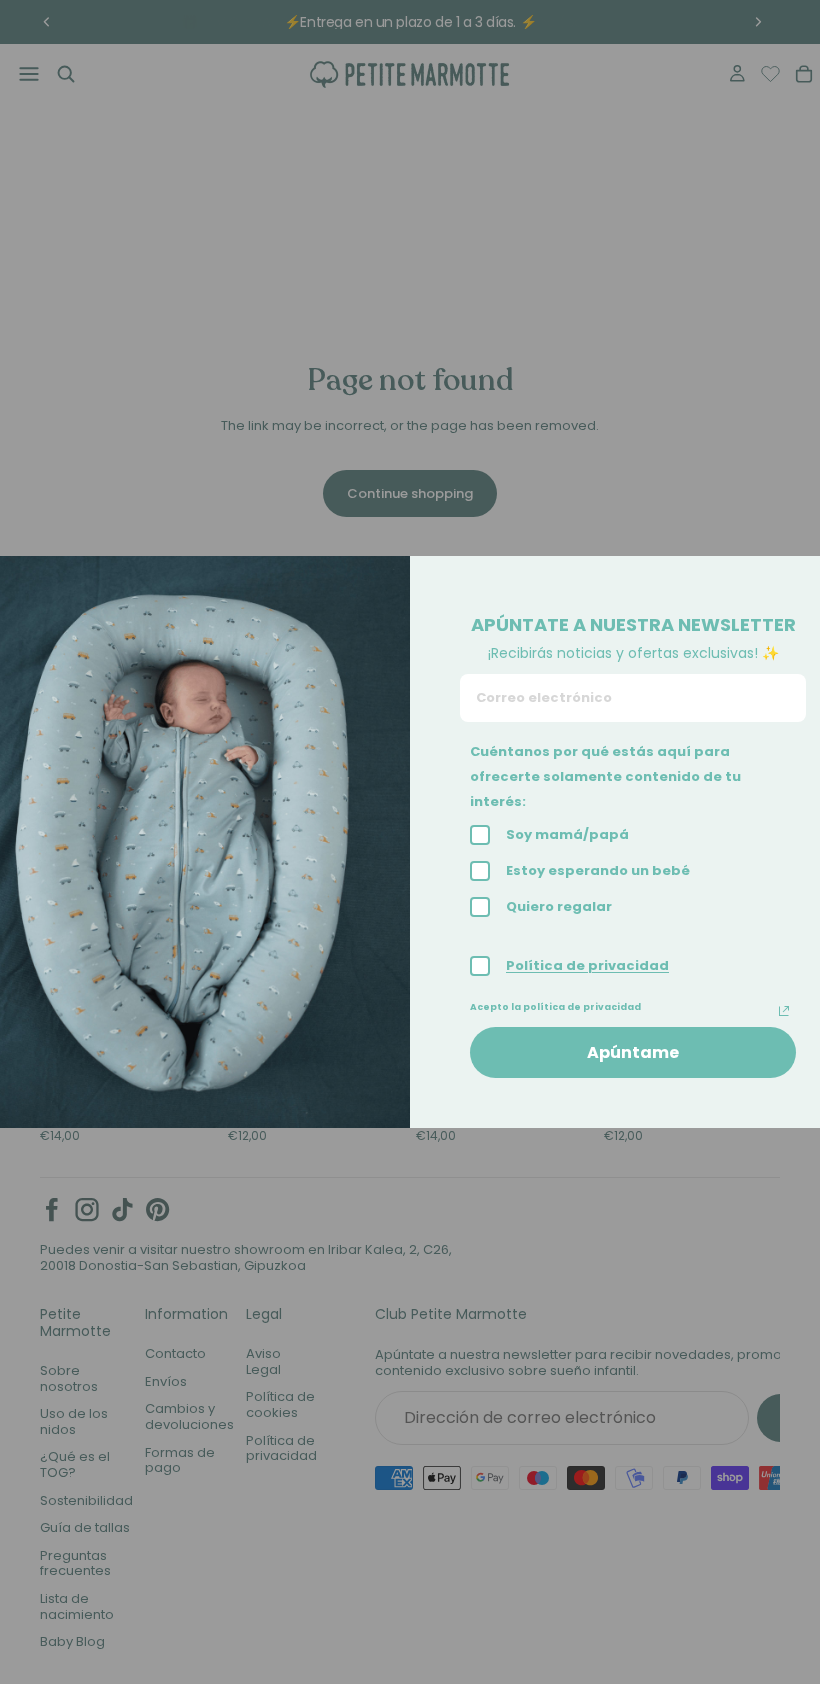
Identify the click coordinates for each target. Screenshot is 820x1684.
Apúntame (633, 1052)
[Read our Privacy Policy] (784, 1011)
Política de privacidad (587, 965)
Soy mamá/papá (567, 834)
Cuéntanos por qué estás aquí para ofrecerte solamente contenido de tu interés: (605, 776)
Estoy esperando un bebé (598, 870)
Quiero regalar (559, 906)
